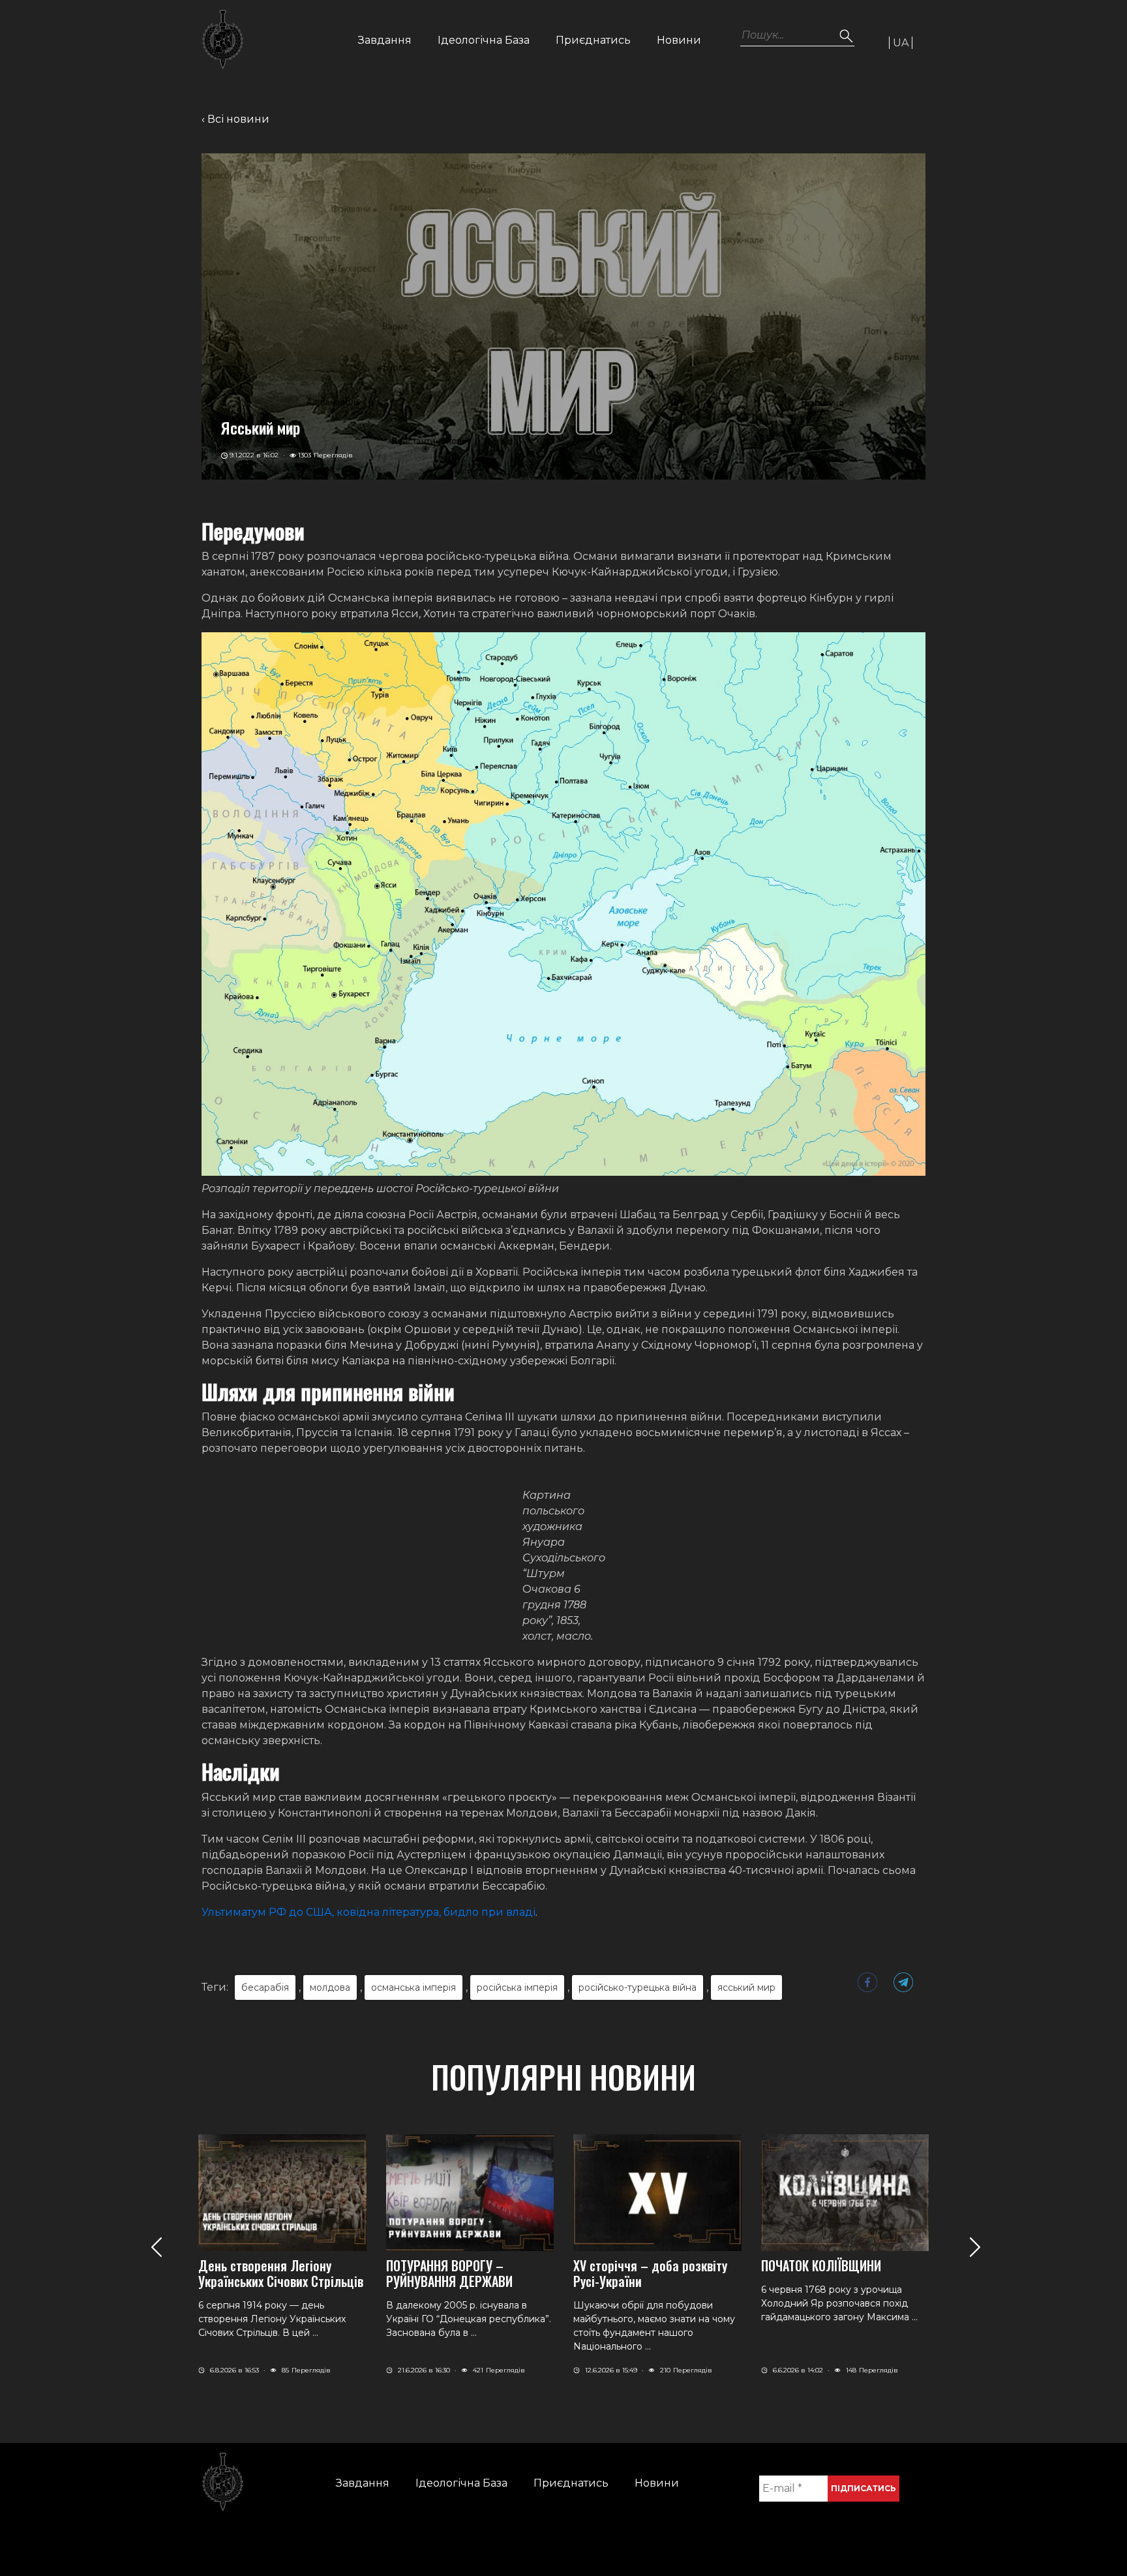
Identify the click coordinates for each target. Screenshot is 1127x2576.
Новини (679, 40)
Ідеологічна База (484, 40)
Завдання (385, 40)
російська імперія (517, 1987)
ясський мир (746, 1987)
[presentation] (156, 2247)
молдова (330, 1987)
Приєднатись (593, 40)
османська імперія (413, 1987)
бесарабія (265, 1987)
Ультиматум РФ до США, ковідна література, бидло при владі (368, 1912)
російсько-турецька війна (638, 1987)
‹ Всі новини (235, 119)
